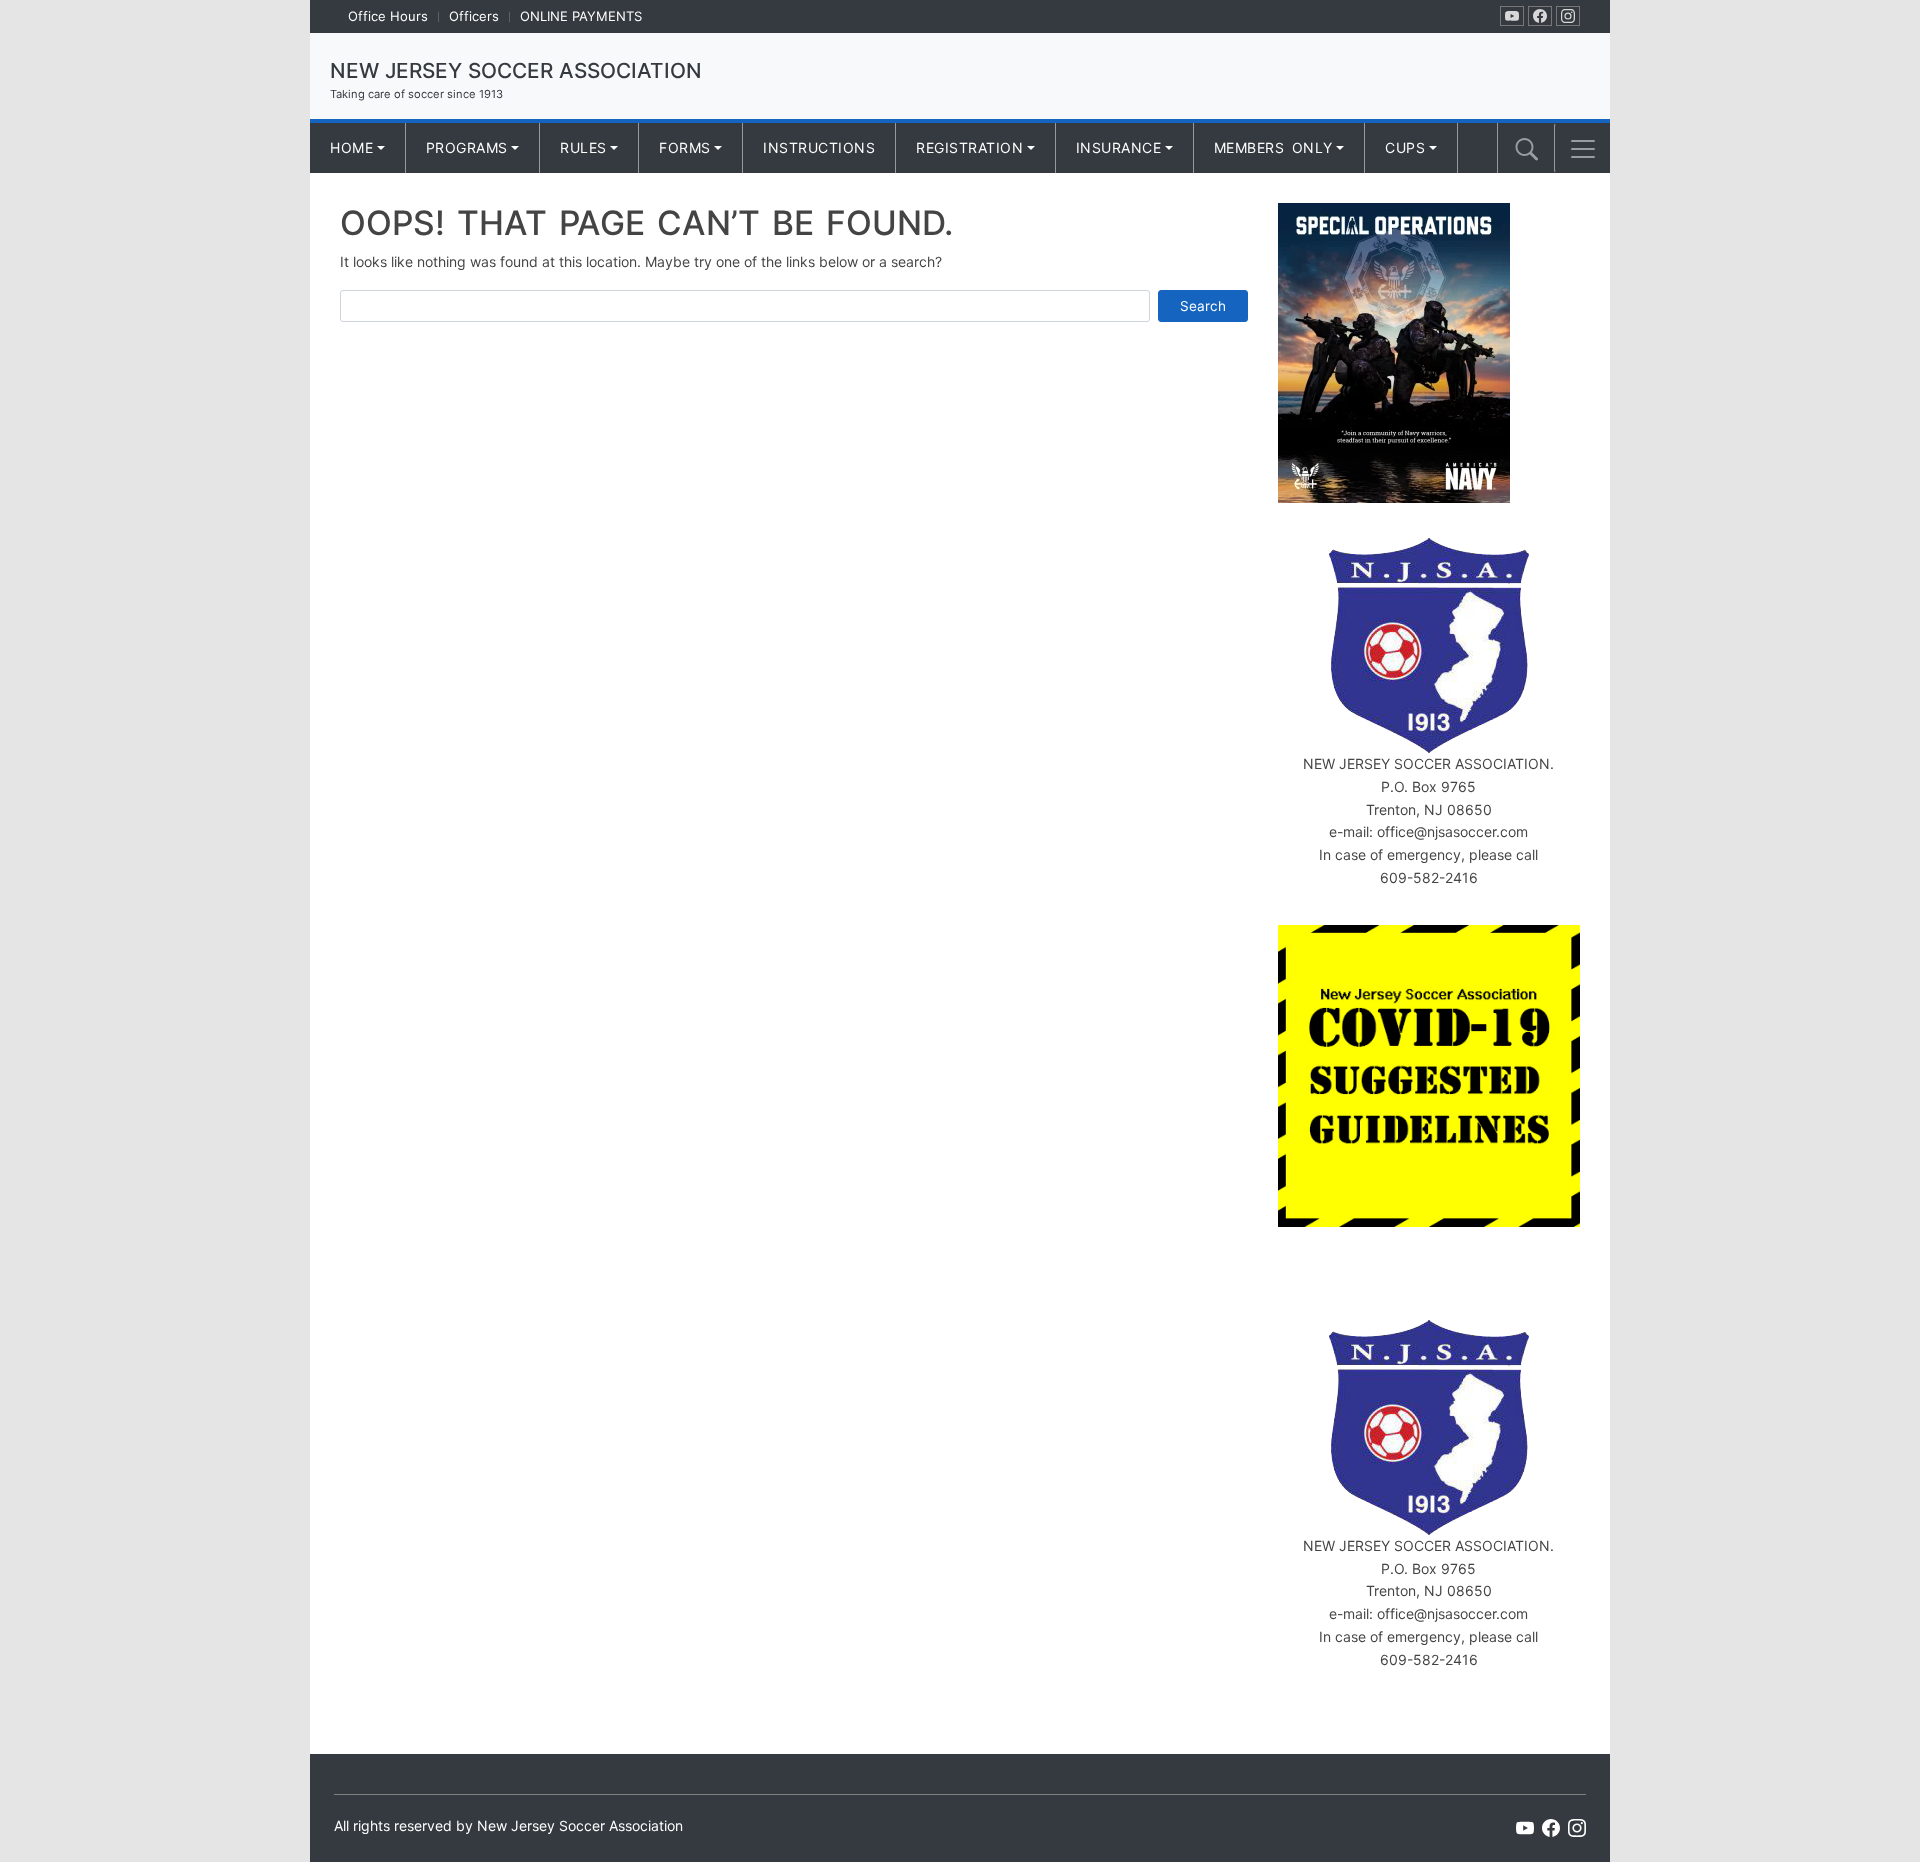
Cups (1405, 147)
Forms (685, 147)
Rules (583, 147)
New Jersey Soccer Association (516, 70)
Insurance (1119, 147)
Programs (467, 147)
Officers (474, 16)
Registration (969, 147)
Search (1203, 306)
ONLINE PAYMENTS (581, 16)
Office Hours (388, 16)
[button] (1583, 149)
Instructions (819, 147)
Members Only (1273, 147)
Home (351, 147)
